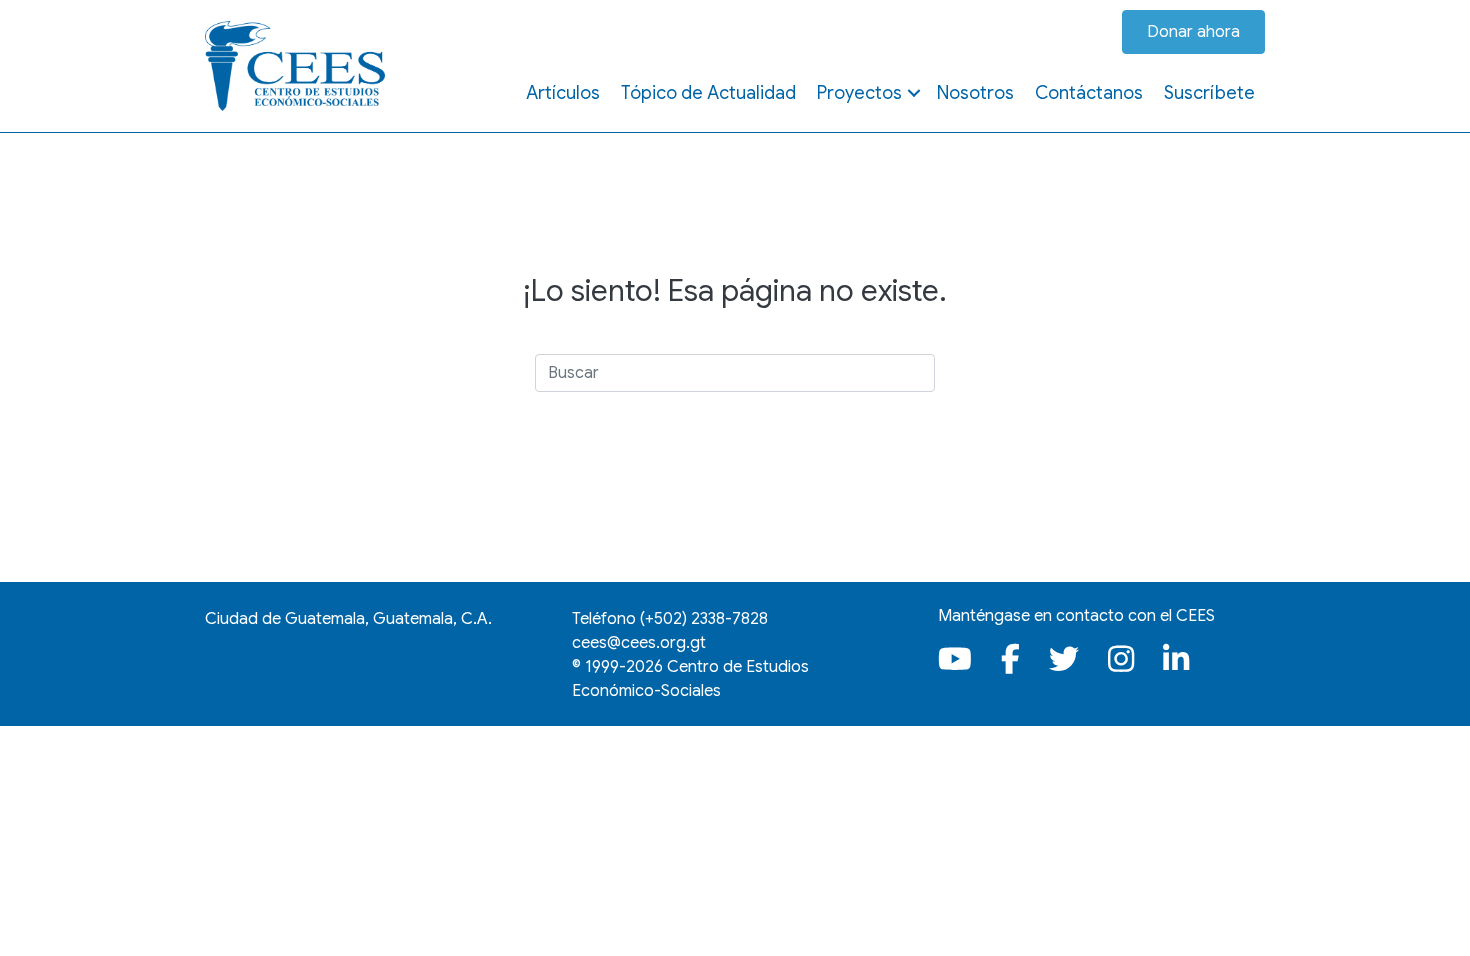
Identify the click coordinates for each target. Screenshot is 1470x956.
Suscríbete (1209, 93)
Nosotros (975, 93)
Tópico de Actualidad (708, 93)
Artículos (563, 93)
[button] (914, 93)
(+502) (704, 619)
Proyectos (859, 93)
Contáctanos (1089, 93)
